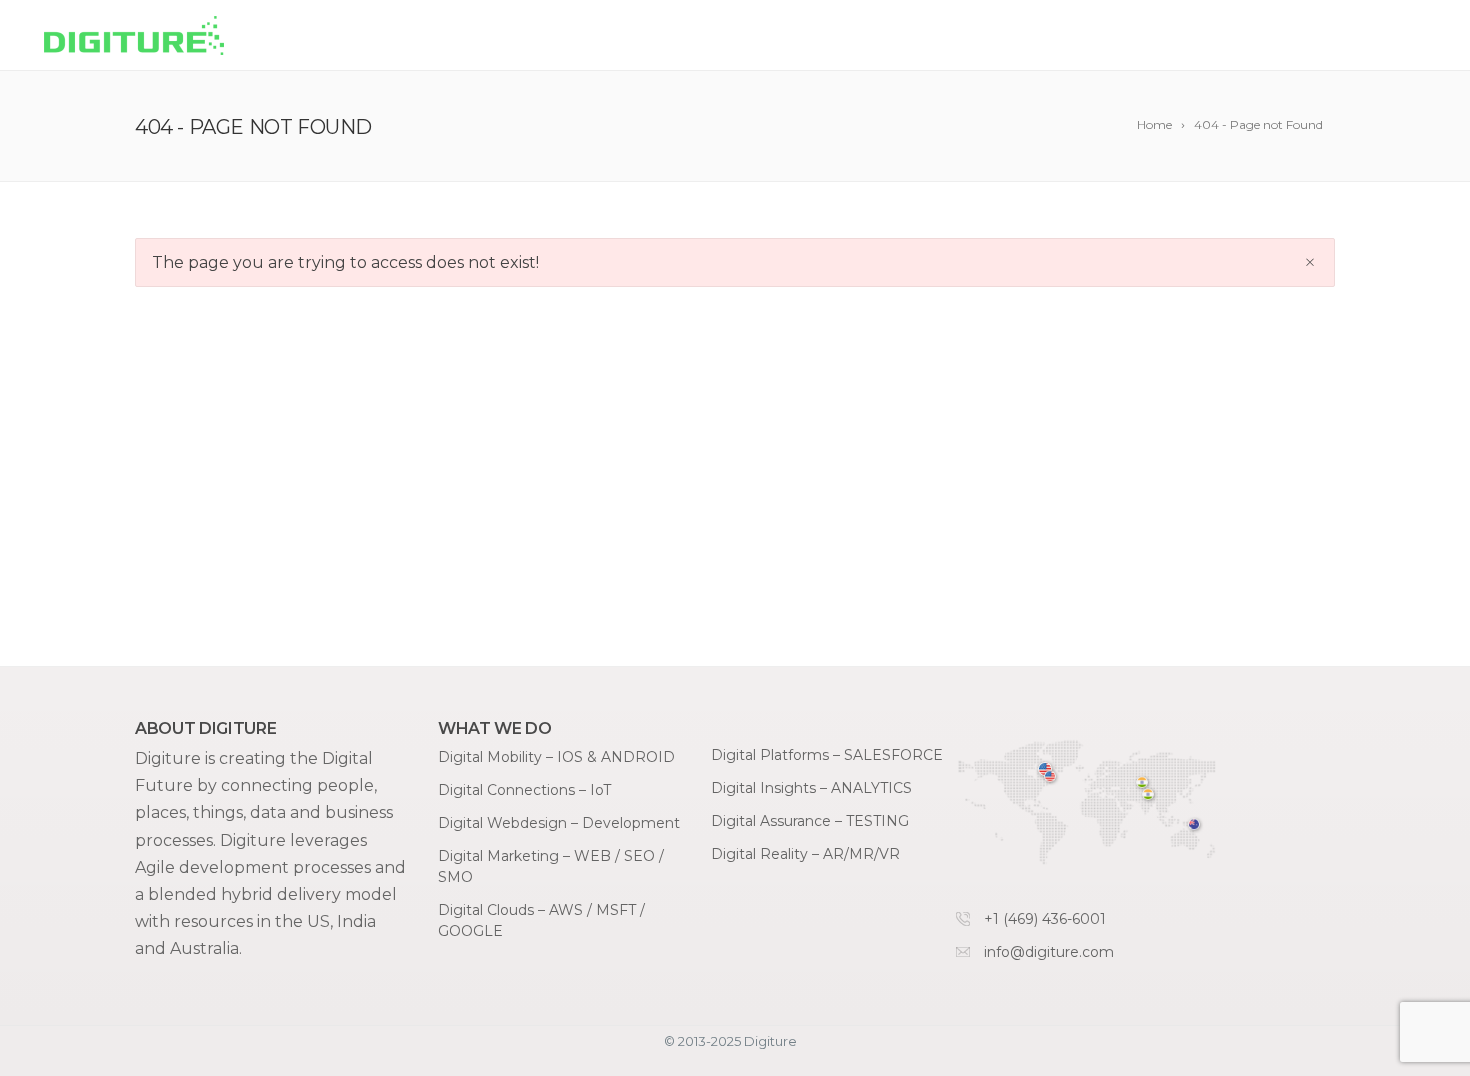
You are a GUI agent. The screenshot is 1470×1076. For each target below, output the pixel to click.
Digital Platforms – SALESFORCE (827, 755)
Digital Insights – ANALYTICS (811, 788)
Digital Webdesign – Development (559, 823)
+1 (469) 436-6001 (1045, 919)
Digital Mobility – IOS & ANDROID (556, 757)
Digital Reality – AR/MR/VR (805, 854)
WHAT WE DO (844, 36)
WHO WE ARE (1178, 36)
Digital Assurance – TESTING (810, 821)
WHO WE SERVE (1011, 36)
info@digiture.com (1049, 952)
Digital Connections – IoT (524, 790)
